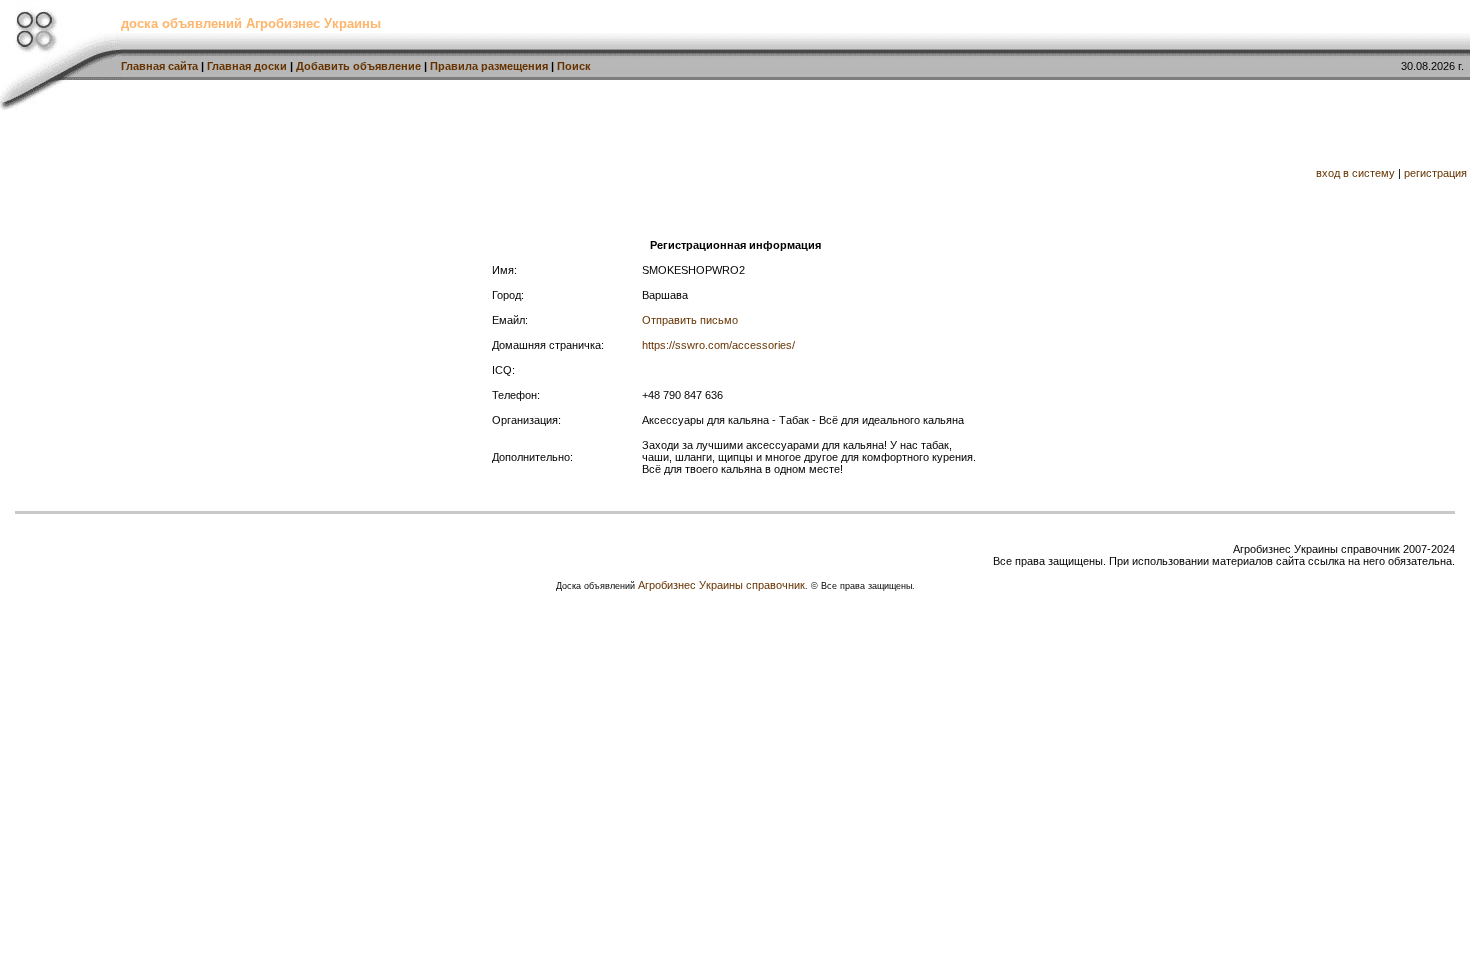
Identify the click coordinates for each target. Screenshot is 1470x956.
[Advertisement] (607, 155)
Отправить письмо (690, 320)
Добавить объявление (358, 66)
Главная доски (247, 66)
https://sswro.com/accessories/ (718, 345)
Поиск (574, 66)
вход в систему (1355, 173)
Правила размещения (489, 66)
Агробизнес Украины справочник (721, 585)
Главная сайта (159, 66)
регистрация (1435, 173)
